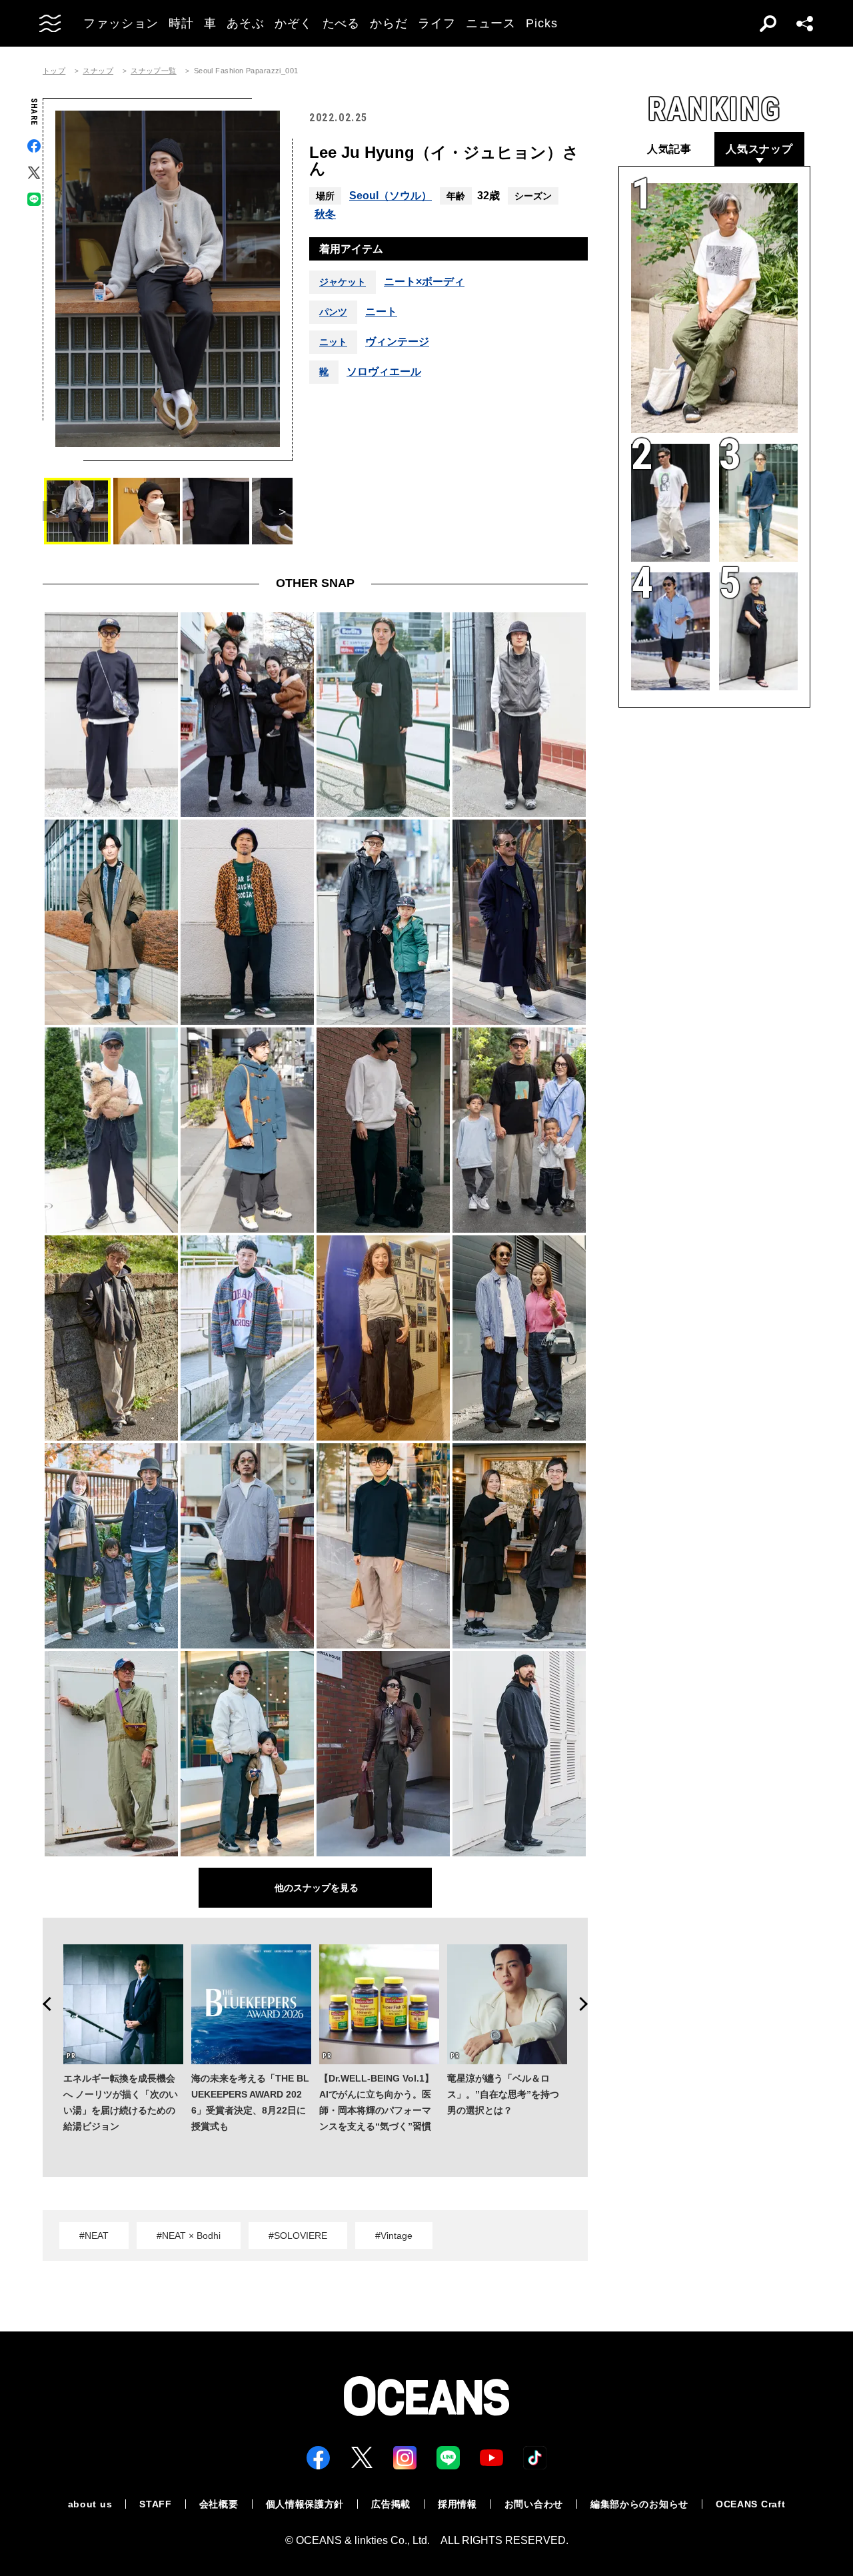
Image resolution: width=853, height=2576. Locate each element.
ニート (381, 312)
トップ (54, 71)
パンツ (333, 312)
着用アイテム (351, 249)
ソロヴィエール (384, 372)
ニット (333, 342)
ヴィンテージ (397, 342)
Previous (43, 2004)
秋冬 (325, 214)
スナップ (98, 71)
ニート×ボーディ (424, 282)
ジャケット (343, 282)
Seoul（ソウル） (391, 196)
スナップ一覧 (154, 71)
